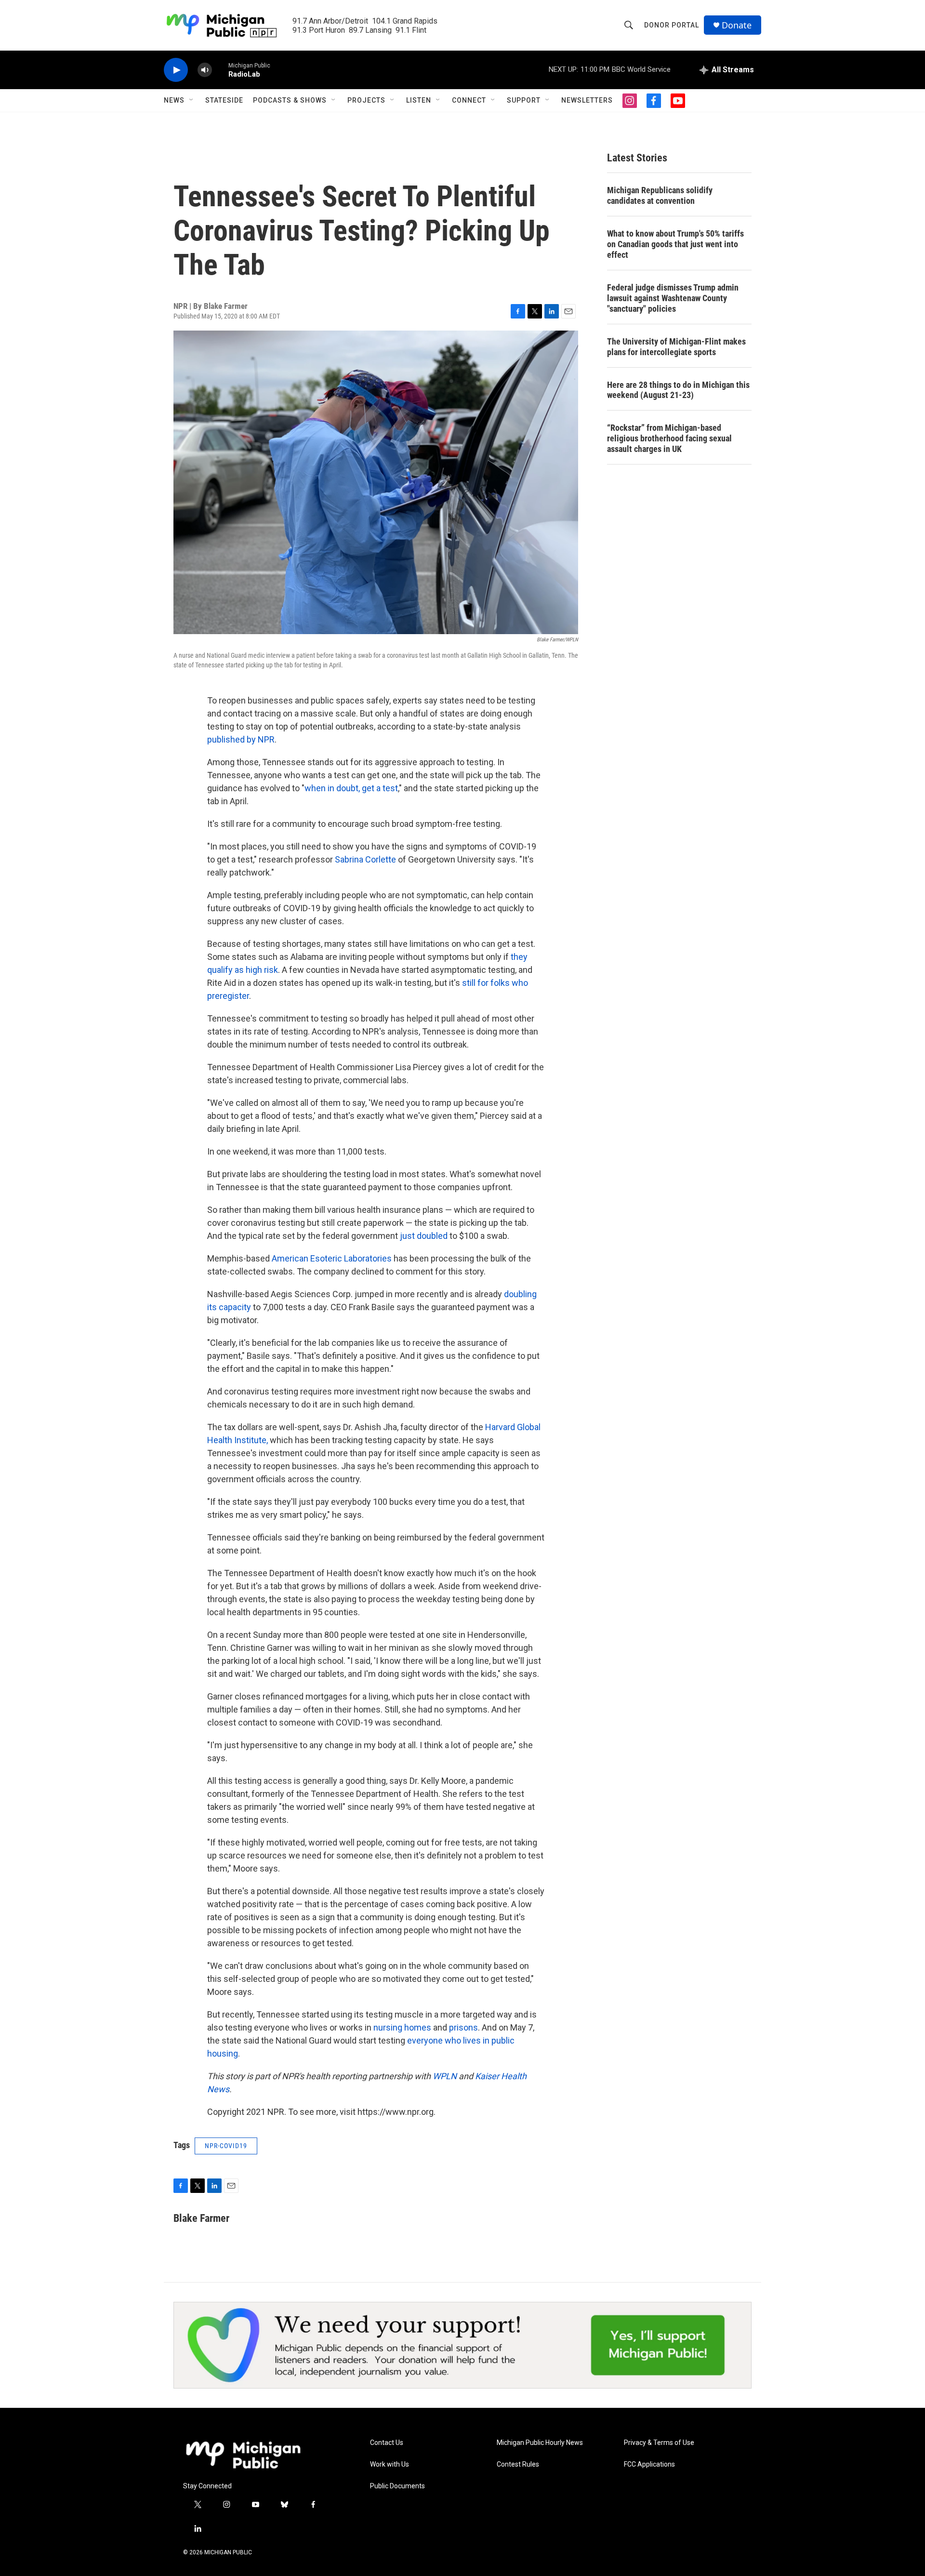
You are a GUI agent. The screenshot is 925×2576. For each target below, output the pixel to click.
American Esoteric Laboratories (332, 1258)
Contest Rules (518, 2464)
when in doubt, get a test (351, 788)
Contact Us (387, 2443)
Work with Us (390, 2464)
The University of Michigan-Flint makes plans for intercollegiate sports (676, 347)
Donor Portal (672, 25)
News (174, 100)
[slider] (220, 70)
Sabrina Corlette (365, 859)
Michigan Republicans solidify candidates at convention (660, 195)
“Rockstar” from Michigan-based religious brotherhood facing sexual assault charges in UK (669, 438)
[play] (176, 70)
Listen (419, 100)
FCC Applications (649, 2464)
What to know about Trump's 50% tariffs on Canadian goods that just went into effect (675, 244)
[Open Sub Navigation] (192, 100)
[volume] (205, 70)
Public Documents (397, 2486)
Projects (366, 100)
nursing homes (402, 2027)
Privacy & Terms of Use (659, 2443)
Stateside (224, 100)
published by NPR (241, 739)
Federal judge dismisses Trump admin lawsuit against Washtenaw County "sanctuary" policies (673, 298)
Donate (737, 25)
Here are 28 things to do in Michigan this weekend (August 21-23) (678, 390)
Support (524, 100)
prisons (463, 2027)
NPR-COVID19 (226, 2146)
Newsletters (587, 100)
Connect (469, 100)
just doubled (424, 1236)
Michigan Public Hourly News (540, 2443)
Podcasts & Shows (290, 100)
